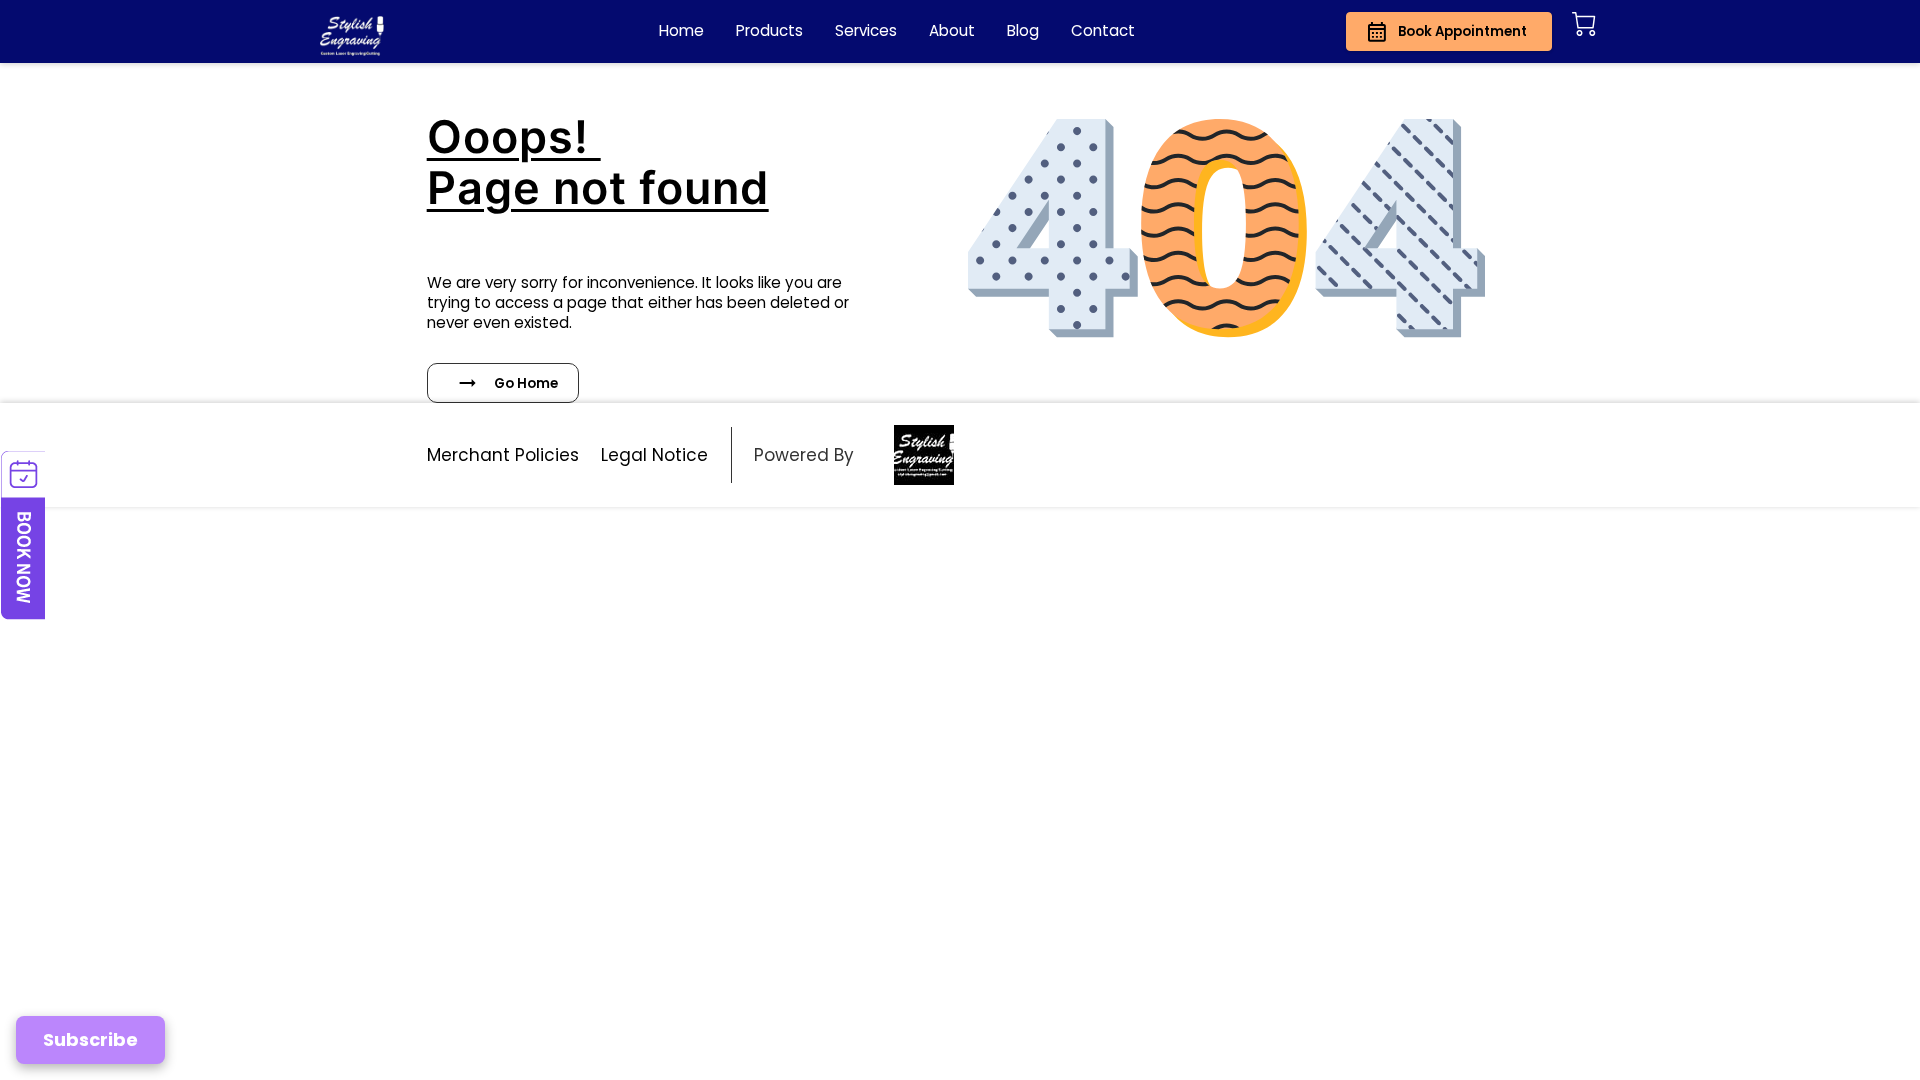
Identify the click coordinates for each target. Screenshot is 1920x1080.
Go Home (526, 383)
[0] (1584, 24)
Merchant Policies (503, 455)
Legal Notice (654, 455)
